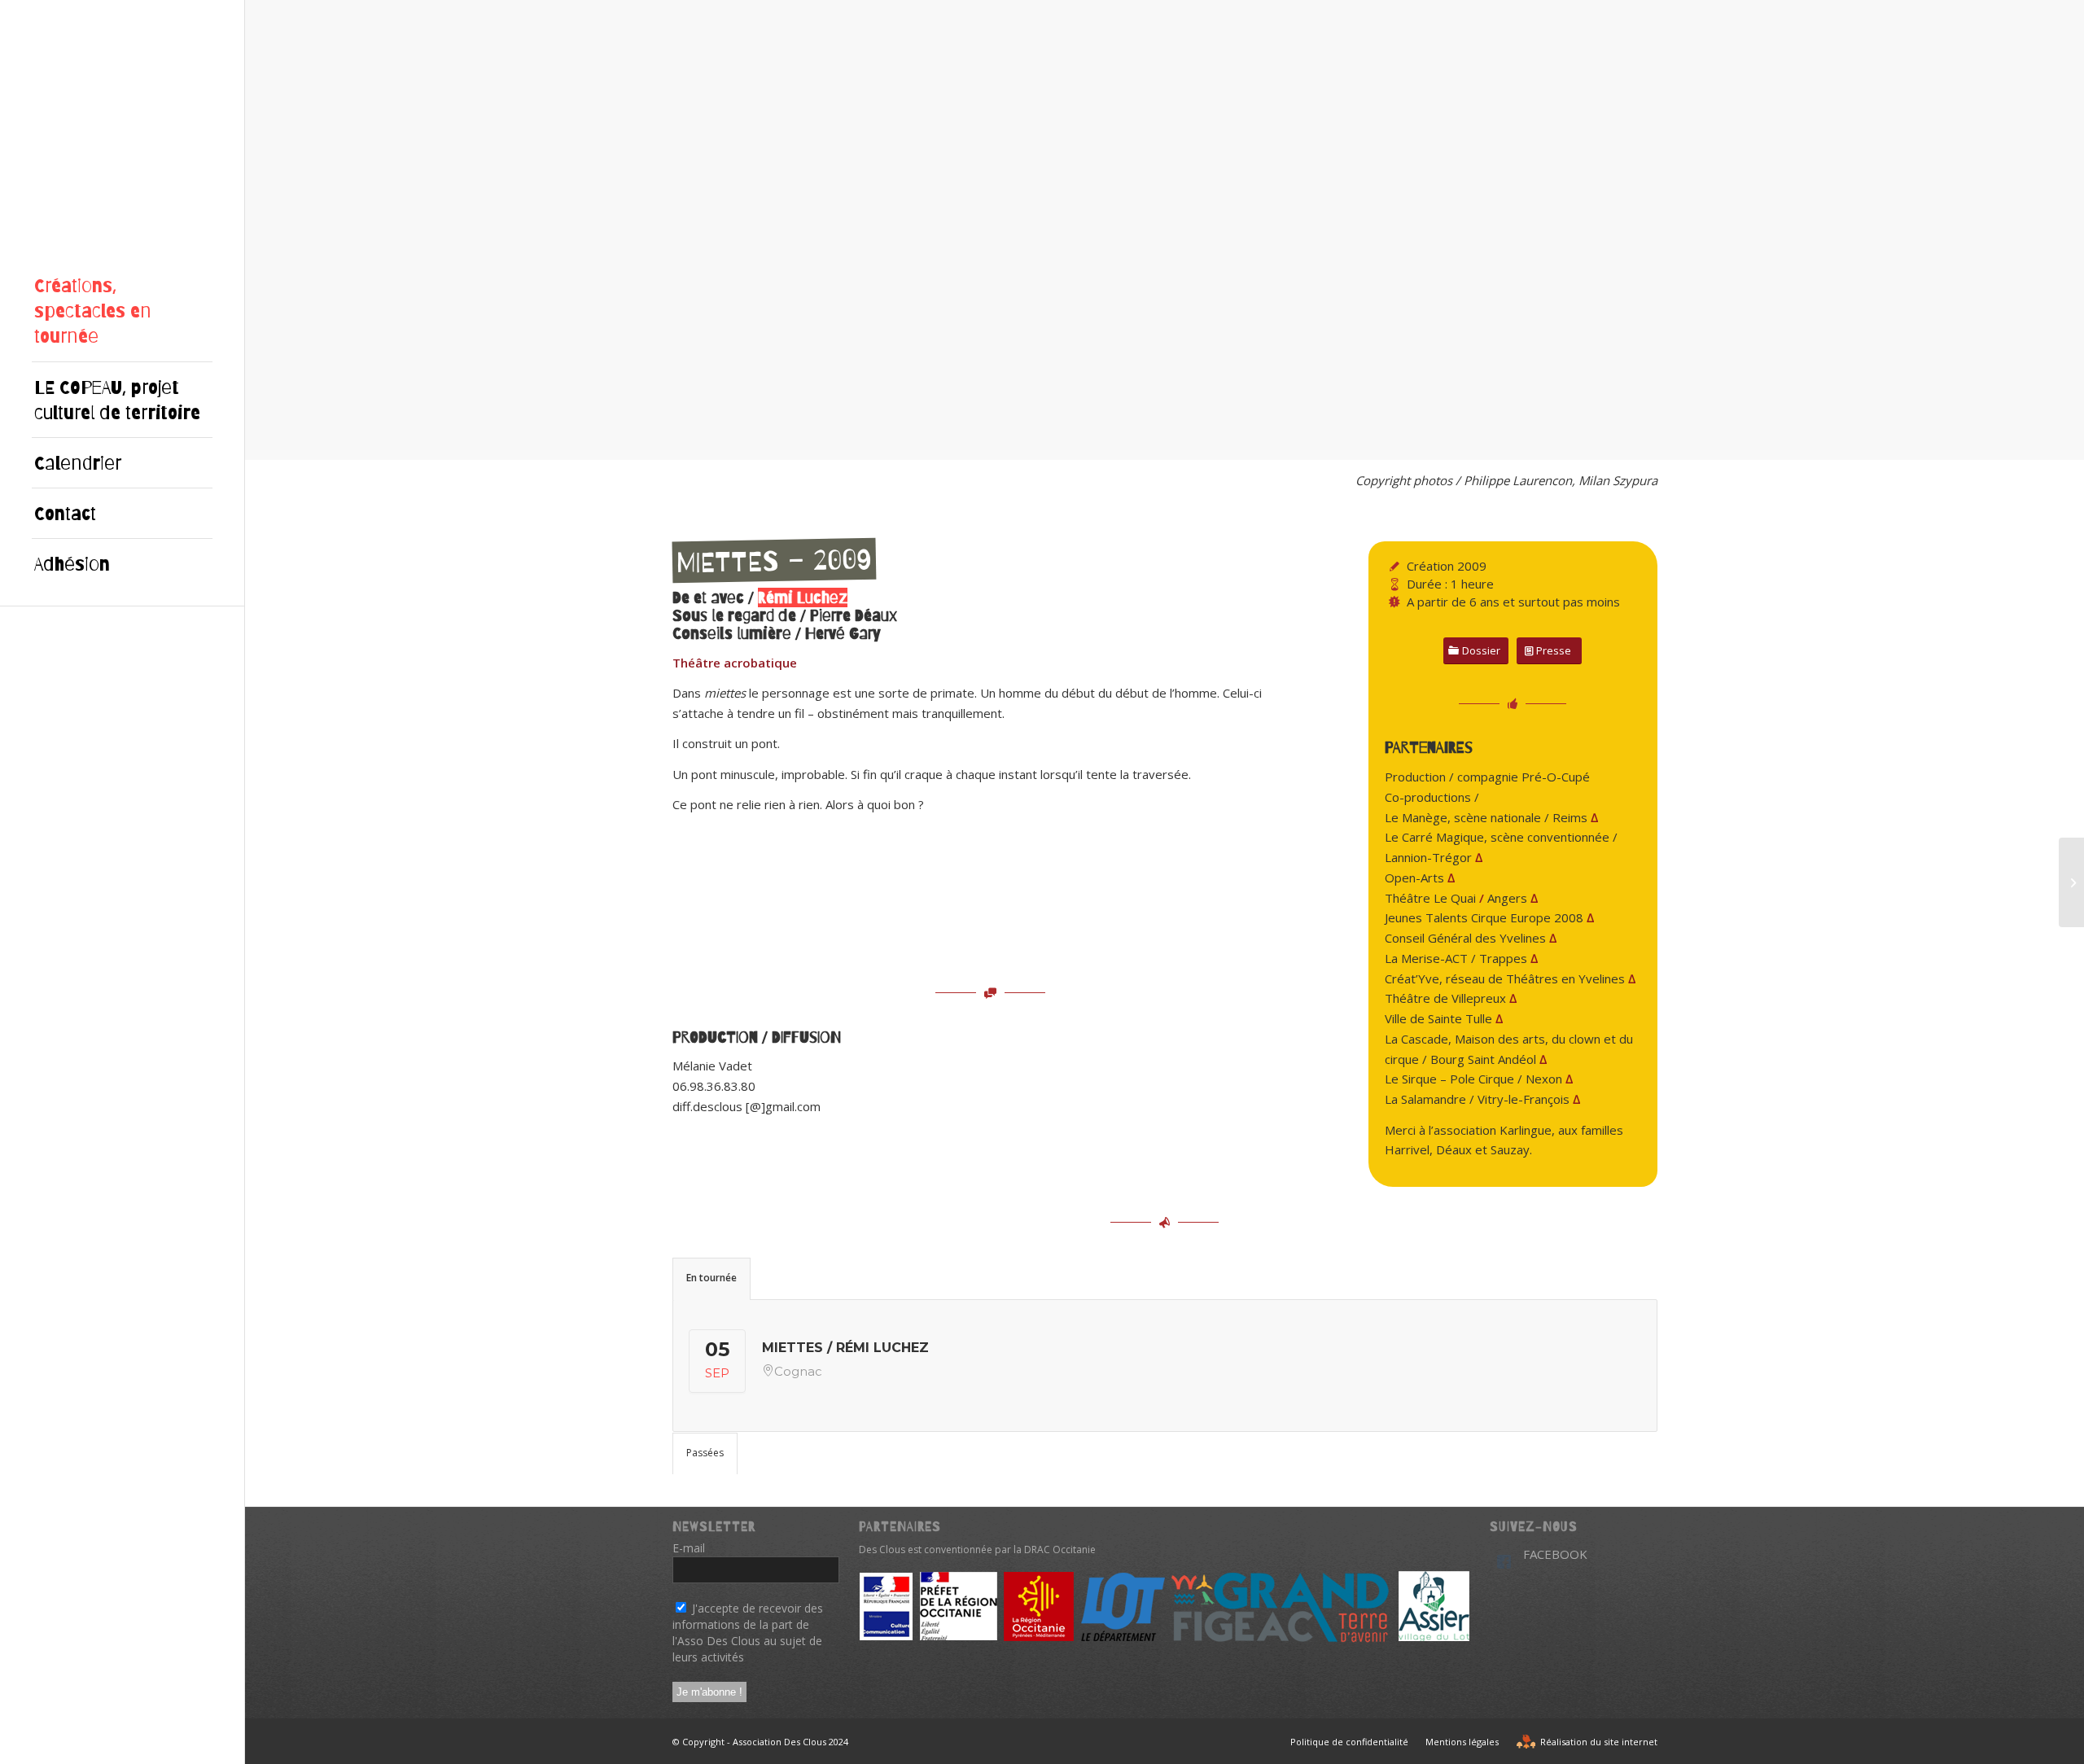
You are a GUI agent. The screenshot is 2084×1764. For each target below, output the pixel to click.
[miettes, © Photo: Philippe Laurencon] (534, 442)
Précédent (282, 230)
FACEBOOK (1555, 1554)
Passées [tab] (705, 1453)
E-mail (693, 1548)
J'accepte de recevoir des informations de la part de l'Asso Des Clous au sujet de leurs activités (748, 1633)
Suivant (2047, 230)
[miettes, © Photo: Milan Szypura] (1222, 442)
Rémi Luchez (803, 597)
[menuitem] (122, 311)
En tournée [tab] (711, 1278)
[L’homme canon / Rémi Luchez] (2071, 882)
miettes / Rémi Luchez (845, 1348)
